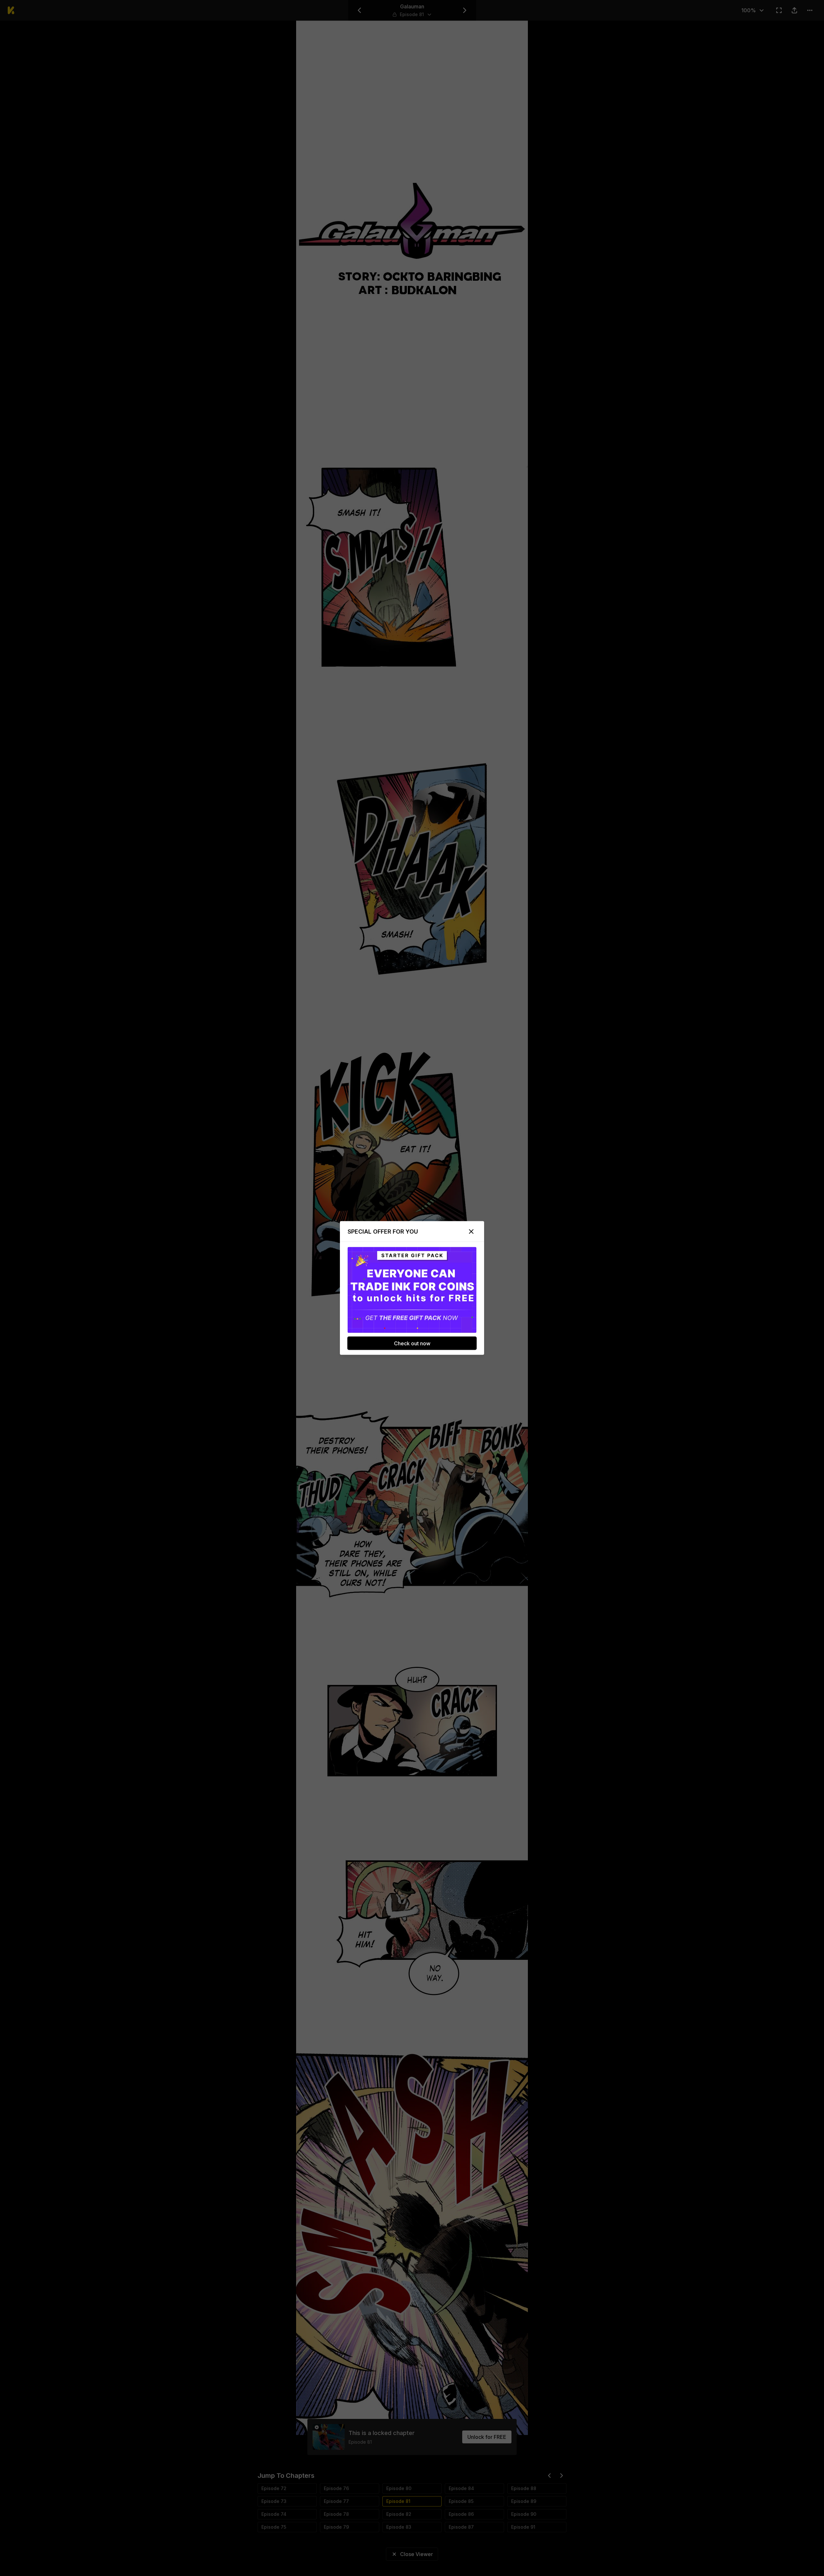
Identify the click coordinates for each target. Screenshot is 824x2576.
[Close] (471, 1232)
